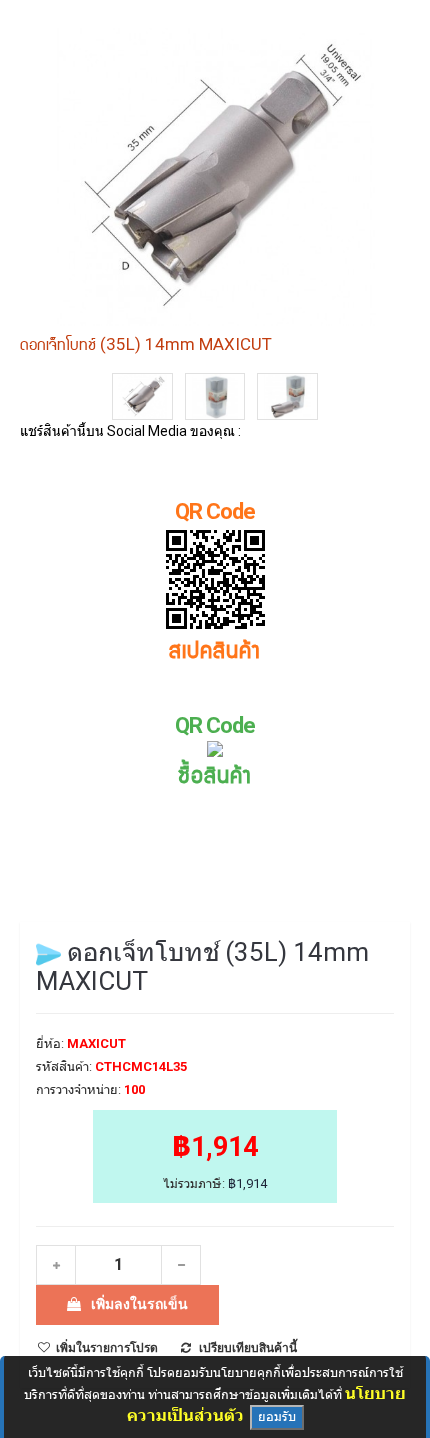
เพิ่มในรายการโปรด (107, 1348)
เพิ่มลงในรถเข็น (139, 1304)
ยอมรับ (277, 1416)
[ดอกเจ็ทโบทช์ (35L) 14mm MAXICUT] (142, 397)
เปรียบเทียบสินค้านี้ (248, 1348)
